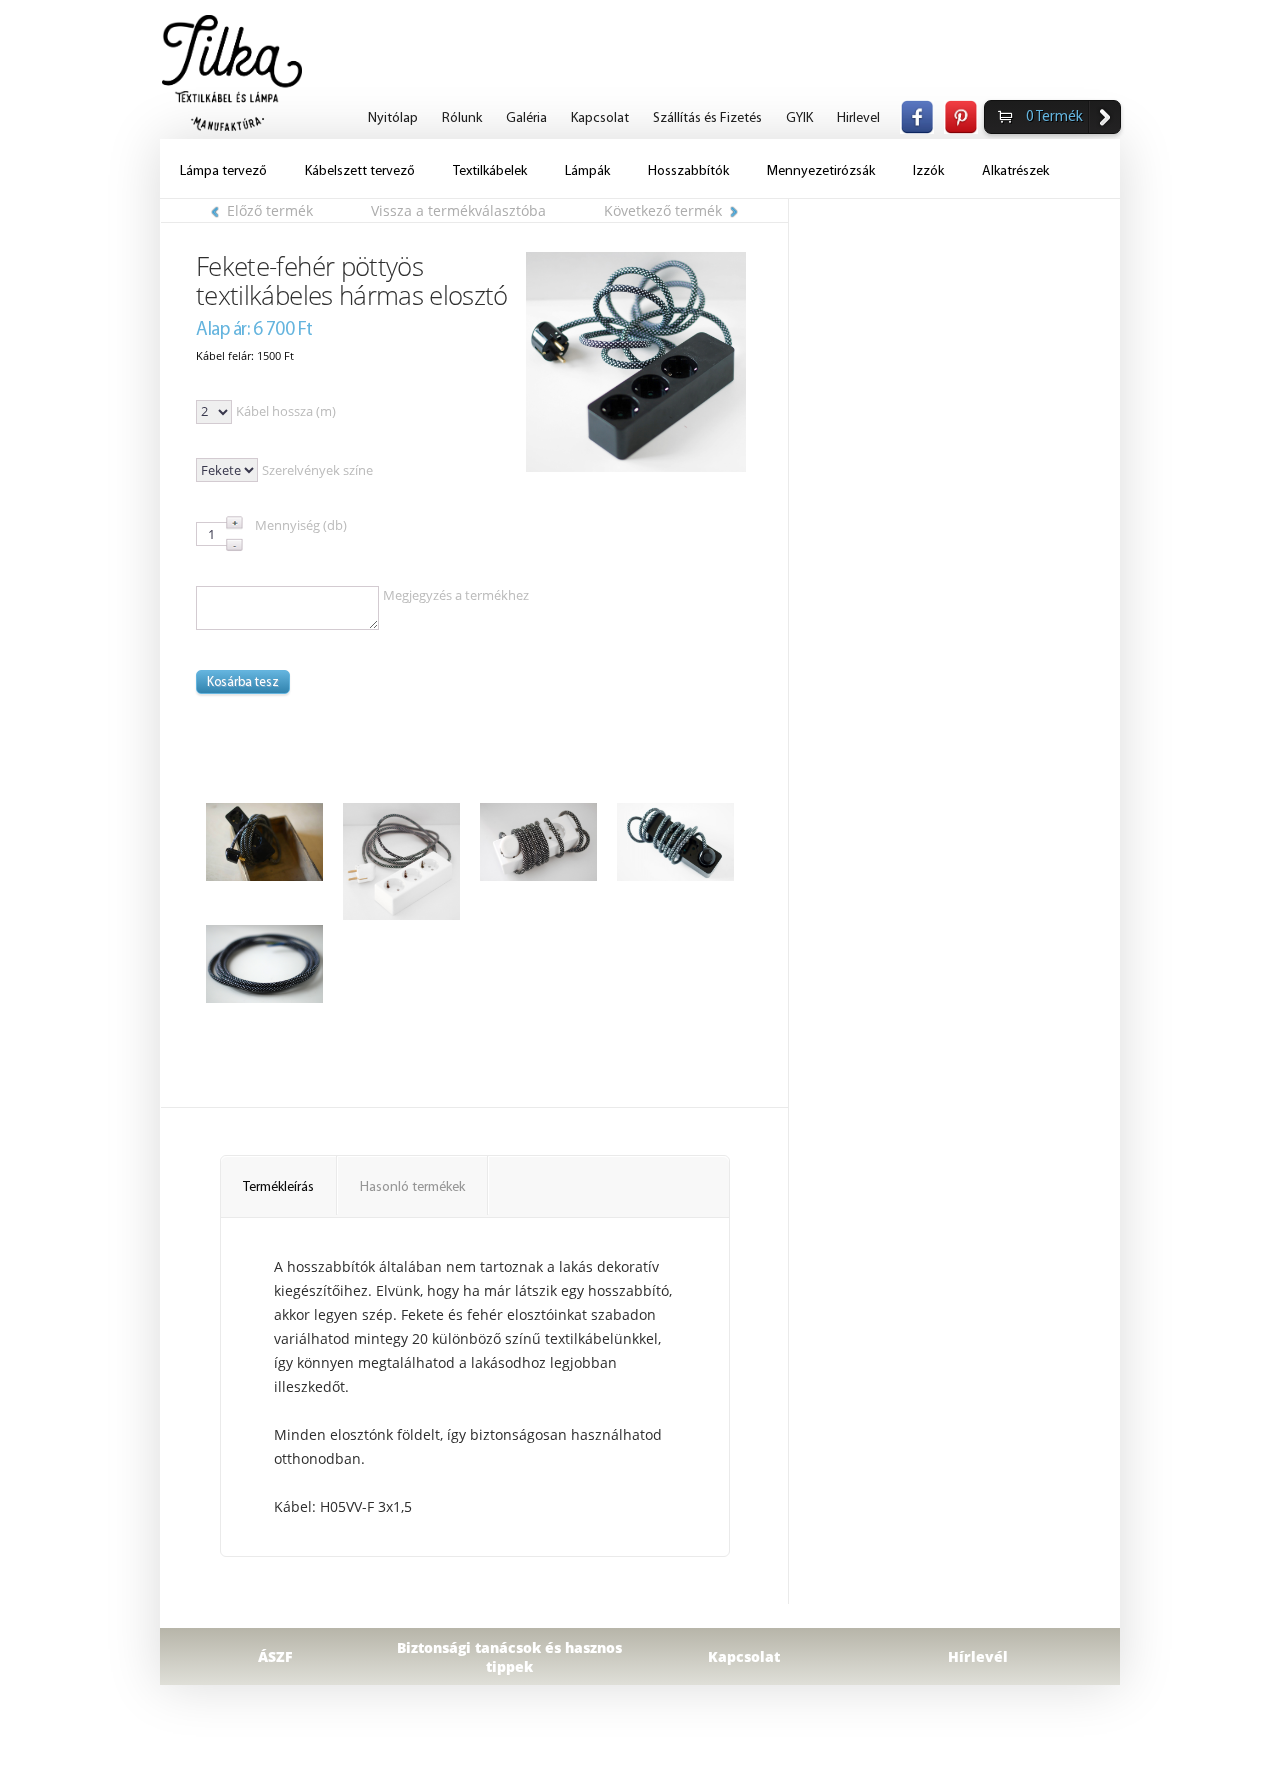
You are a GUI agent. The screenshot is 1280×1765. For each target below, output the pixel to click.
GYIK (799, 118)
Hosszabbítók (688, 171)
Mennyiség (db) (301, 525)
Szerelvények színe (317, 470)
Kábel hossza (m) (286, 411)
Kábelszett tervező (360, 171)
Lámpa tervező (223, 171)
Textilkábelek (490, 171)
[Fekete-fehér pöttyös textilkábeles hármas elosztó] (636, 362)
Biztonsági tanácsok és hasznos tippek (509, 1657)
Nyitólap (393, 118)
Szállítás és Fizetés (707, 118)
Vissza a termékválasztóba (458, 210)
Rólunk (462, 118)
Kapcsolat (600, 118)
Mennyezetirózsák (821, 171)
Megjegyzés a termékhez (456, 595)
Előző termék (270, 210)
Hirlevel (858, 118)
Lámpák (587, 171)
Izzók (928, 171)
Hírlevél (978, 1656)
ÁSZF (275, 1656)
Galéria (526, 118)
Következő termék (663, 210)
